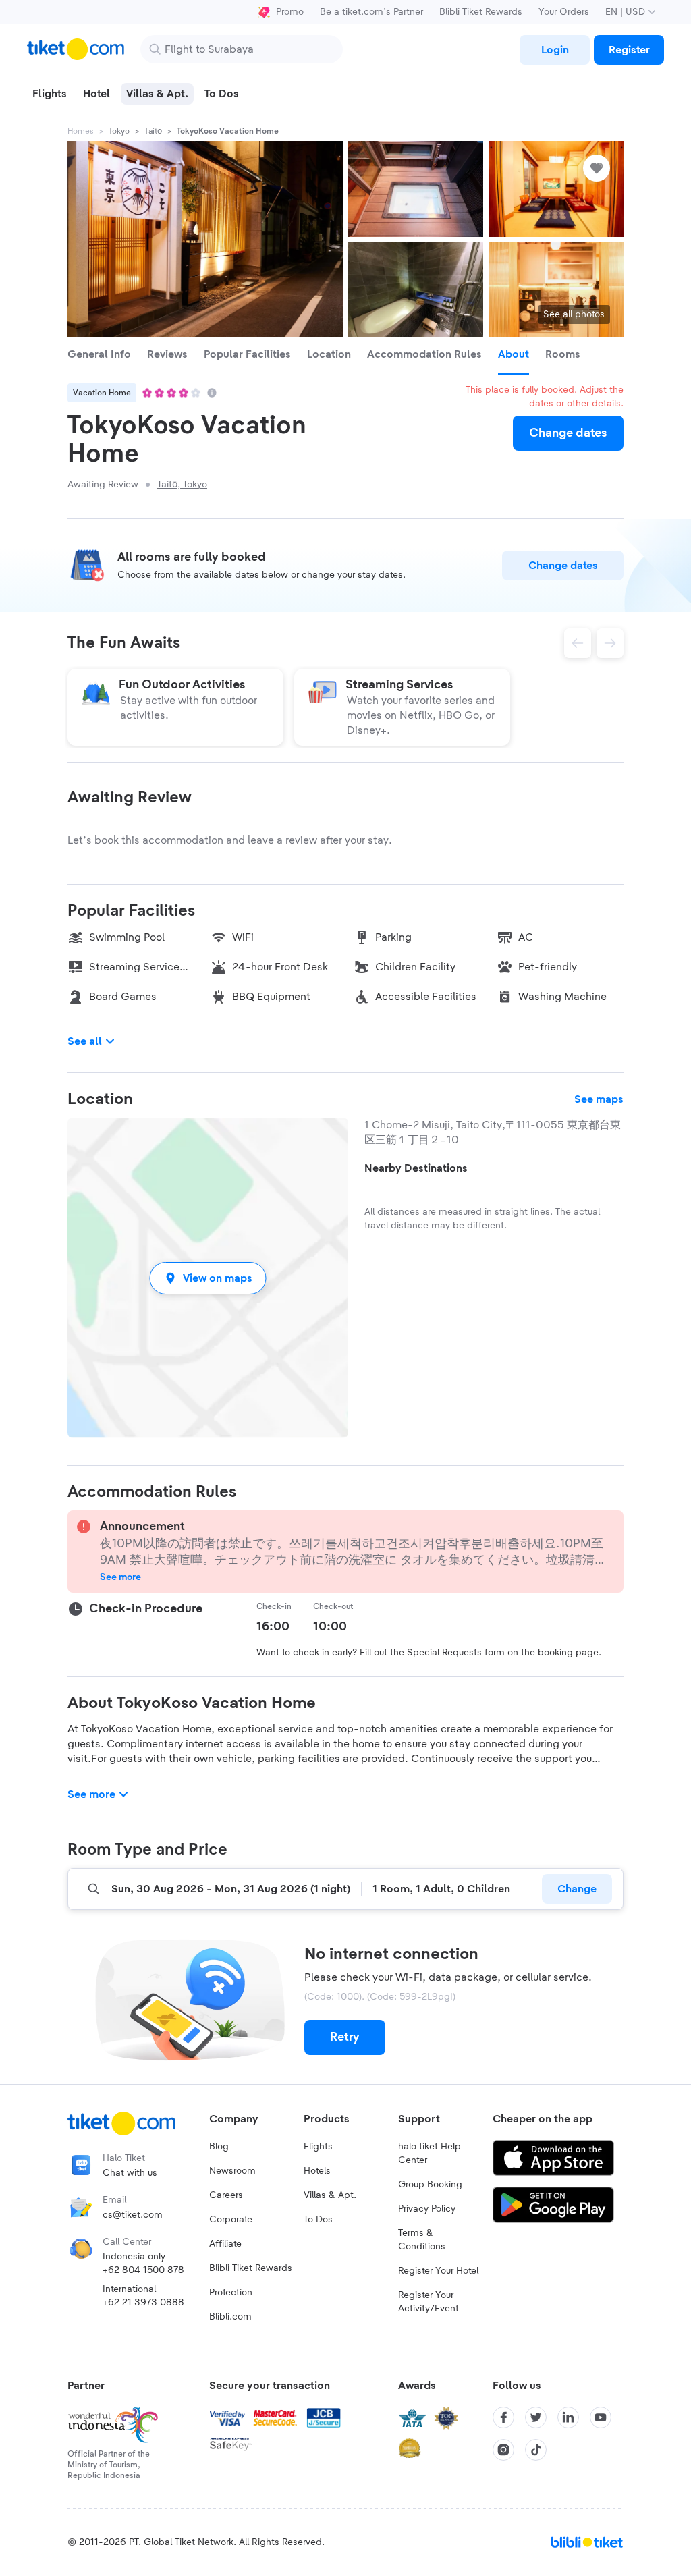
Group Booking (430, 2185)
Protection (231, 2293)
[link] (555, 50)
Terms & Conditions (422, 2240)
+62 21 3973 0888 (143, 2303)
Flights (318, 2147)
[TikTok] (536, 2450)
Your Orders (564, 12)
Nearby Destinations (416, 1168)
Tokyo (119, 131)
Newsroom (232, 2171)
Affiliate (225, 2244)
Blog (219, 2147)
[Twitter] (536, 2417)
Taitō (153, 131)
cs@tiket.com (133, 2215)
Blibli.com (230, 2317)
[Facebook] (503, 2417)
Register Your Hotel (438, 2271)
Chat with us (130, 2173)
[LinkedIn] (568, 2417)
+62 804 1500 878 (143, 2270)
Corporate (231, 2220)
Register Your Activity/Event (429, 2302)
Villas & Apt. (330, 2195)
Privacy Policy (427, 2209)
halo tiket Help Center (430, 2154)
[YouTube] (601, 2417)
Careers (226, 2195)
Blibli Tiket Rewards (481, 12)
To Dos (318, 2220)
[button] (208, 1278)
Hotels (317, 2171)
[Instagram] (503, 2450)
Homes (81, 131)
